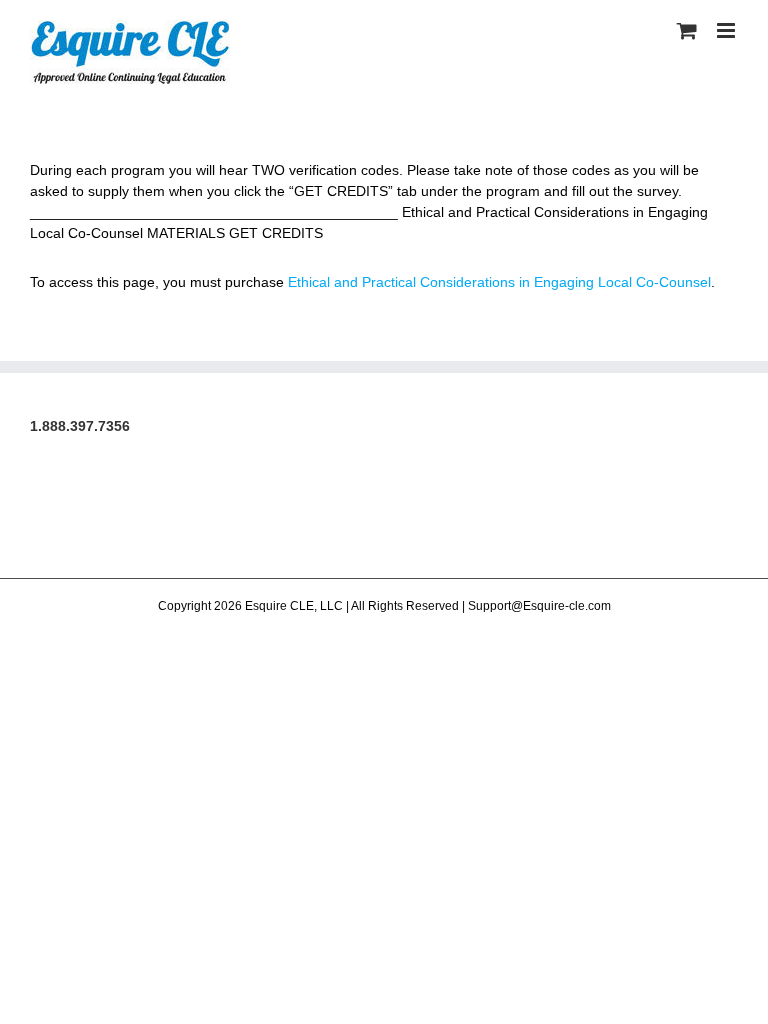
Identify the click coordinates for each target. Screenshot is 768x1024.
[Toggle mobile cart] (687, 30)
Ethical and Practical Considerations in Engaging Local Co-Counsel (499, 282)
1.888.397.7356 (80, 426)
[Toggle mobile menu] (727, 30)
